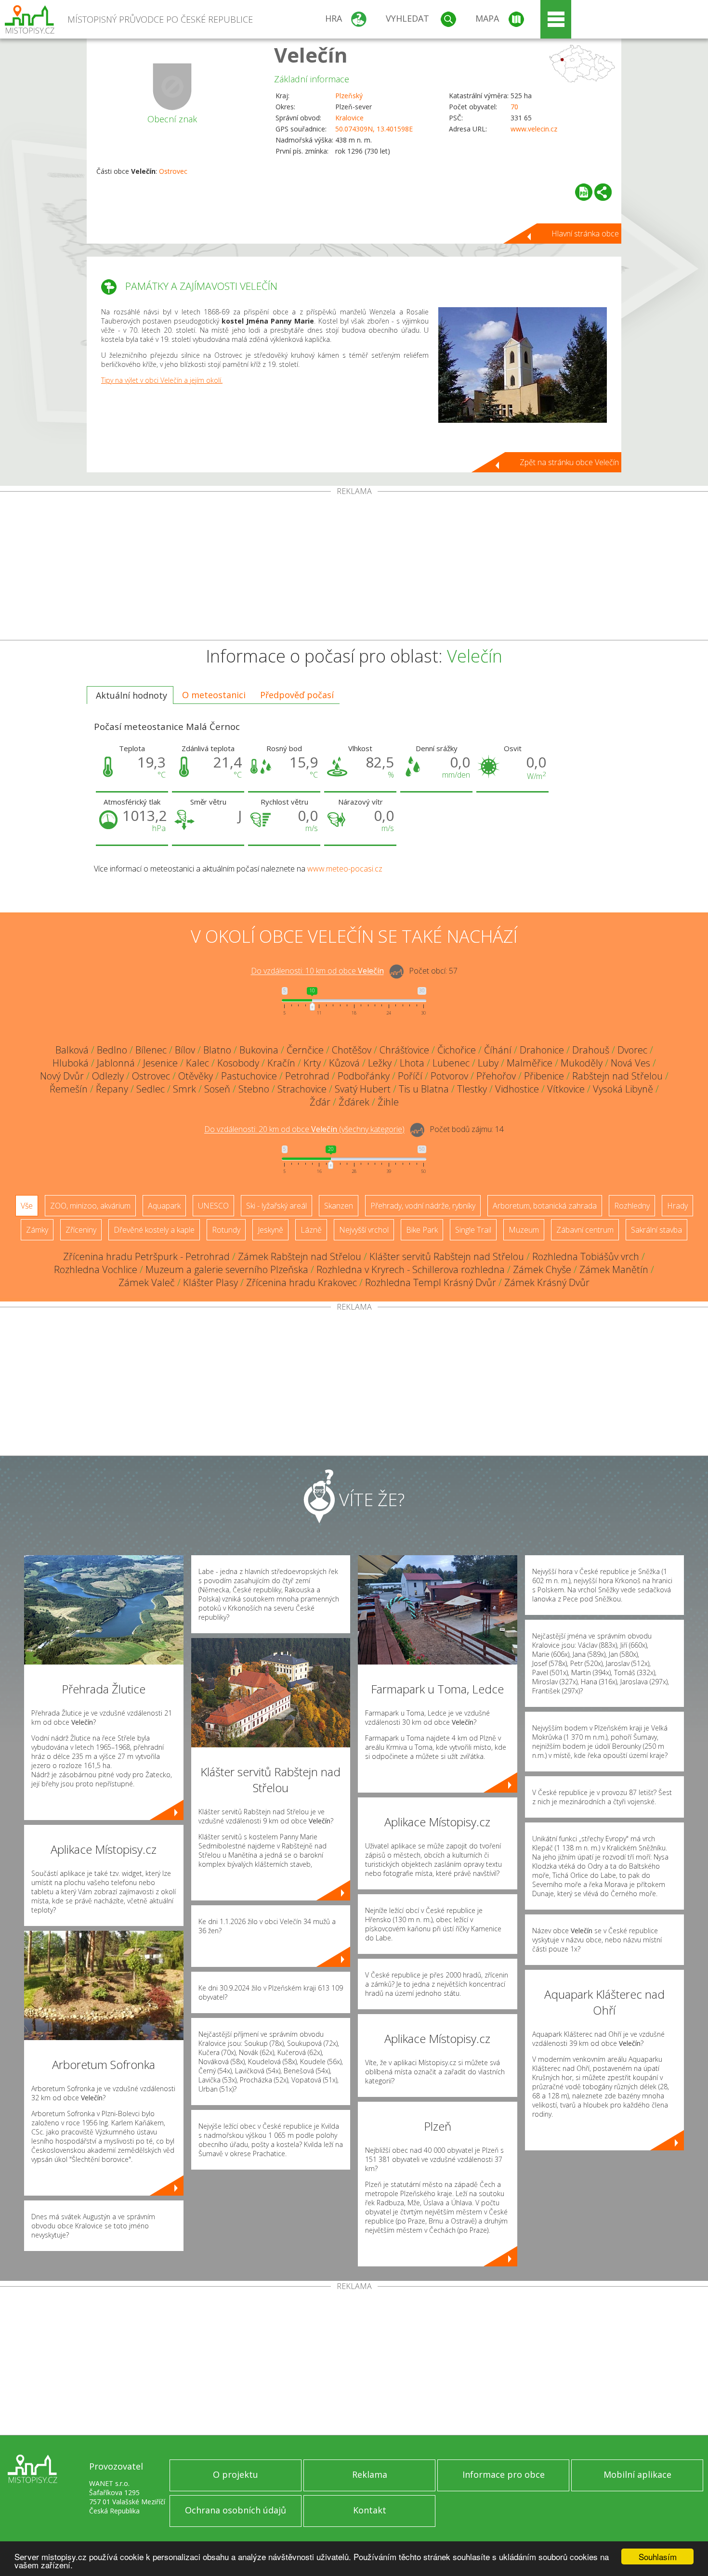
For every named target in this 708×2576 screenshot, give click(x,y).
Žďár (320, 1102)
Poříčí (410, 1076)
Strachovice (302, 1089)
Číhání (498, 1050)
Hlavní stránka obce (585, 234)
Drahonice (542, 1050)
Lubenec (451, 1063)
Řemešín (69, 1089)
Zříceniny (81, 1230)
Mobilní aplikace (637, 2474)
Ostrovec (173, 171)
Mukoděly (582, 1063)
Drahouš (591, 1050)
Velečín (311, 55)
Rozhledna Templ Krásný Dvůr (431, 1282)
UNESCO (213, 1206)
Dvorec (632, 1050)
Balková (72, 1050)
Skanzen (339, 1206)
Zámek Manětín (614, 1269)
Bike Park (422, 1230)
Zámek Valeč (147, 1282)
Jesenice (160, 1063)
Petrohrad (307, 1076)
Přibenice (544, 1076)
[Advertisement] (354, 568)
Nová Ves (630, 1063)
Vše (27, 1206)
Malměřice (530, 1063)
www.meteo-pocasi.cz (345, 869)
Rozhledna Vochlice (96, 1269)
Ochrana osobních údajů (236, 2510)
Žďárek (354, 1102)
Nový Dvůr (62, 1076)
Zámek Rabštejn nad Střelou (300, 1256)
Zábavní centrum (585, 1230)
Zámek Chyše (542, 1269)
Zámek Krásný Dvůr (547, 1282)
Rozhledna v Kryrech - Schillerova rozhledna (411, 1269)
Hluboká (71, 1063)
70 (514, 107)
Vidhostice (517, 1089)
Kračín (281, 1063)
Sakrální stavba (656, 1230)
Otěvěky (196, 1076)
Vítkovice (566, 1089)
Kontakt (370, 2510)
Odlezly (108, 1076)
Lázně (311, 1230)
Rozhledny (632, 1206)
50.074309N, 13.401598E (374, 129)
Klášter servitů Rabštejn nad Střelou (447, 1256)
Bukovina (259, 1050)
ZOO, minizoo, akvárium (90, 1206)
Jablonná (116, 1063)
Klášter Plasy (210, 1282)
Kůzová (344, 1063)
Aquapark (164, 1206)
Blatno (217, 1050)
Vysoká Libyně (623, 1089)
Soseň (217, 1089)
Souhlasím (658, 2556)
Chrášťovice (404, 1050)
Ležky (380, 1063)
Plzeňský (349, 96)
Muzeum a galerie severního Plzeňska (227, 1269)
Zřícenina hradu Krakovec (302, 1282)
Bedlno (112, 1050)
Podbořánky (364, 1076)
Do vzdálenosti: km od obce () (304, 1130)
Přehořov (496, 1076)
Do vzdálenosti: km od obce (317, 971)
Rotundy (226, 1230)
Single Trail (473, 1230)
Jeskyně (270, 1230)
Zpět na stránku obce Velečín (569, 462)
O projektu (236, 2474)
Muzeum (524, 1230)
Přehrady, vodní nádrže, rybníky (423, 1206)
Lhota (412, 1063)
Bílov (185, 1050)
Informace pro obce (504, 2474)
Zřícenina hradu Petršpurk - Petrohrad (146, 1256)
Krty (312, 1063)
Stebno (254, 1089)
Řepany (112, 1089)
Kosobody (238, 1063)
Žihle (388, 1102)
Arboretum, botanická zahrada (545, 1206)
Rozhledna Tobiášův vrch (586, 1256)
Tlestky (472, 1089)
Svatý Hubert (363, 1089)
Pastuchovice (249, 1076)
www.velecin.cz (534, 129)
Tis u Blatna (424, 1089)
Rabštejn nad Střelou (617, 1076)
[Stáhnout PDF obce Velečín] (584, 192)
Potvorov (449, 1076)
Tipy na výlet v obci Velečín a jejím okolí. (162, 380)
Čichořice (457, 1050)
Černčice (305, 1050)
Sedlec (151, 1089)
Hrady (677, 1206)
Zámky (37, 1230)
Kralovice (349, 118)
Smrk (184, 1089)
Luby (488, 1063)
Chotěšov (352, 1050)
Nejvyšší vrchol (364, 1230)
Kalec (197, 1063)
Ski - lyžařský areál (276, 1206)
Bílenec (151, 1050)
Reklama (370, 2474)
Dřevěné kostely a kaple (154, 1230)
